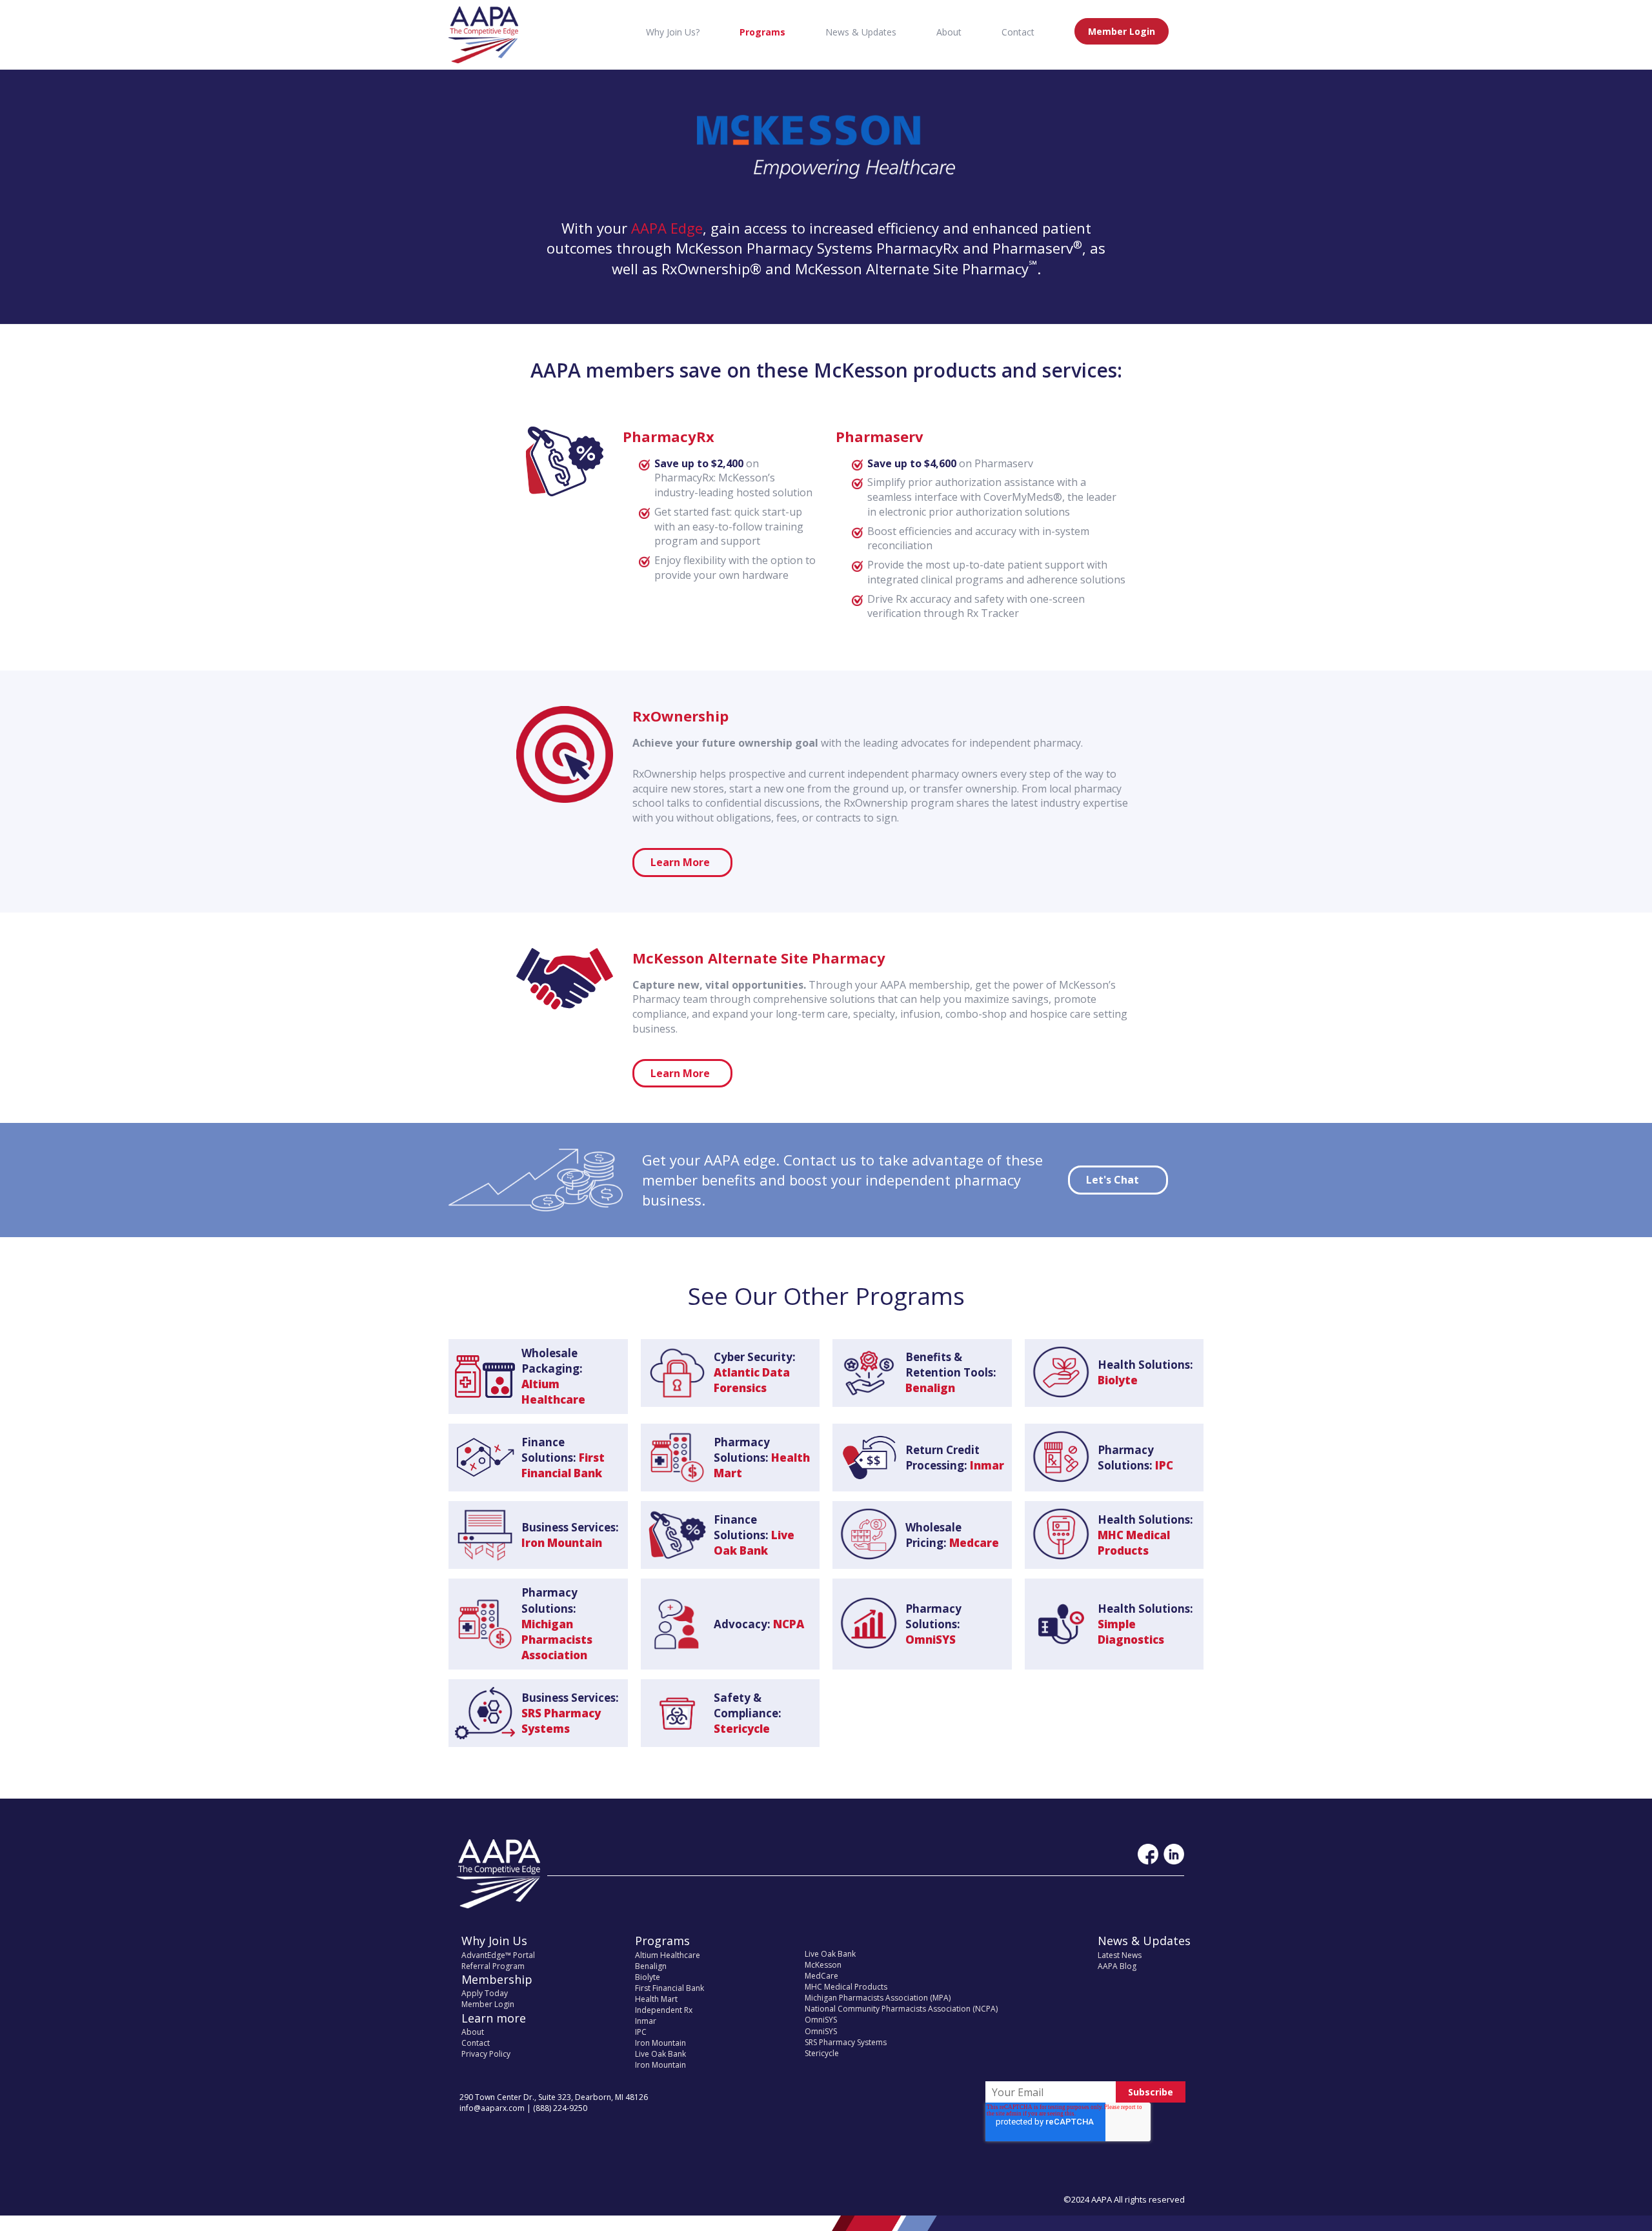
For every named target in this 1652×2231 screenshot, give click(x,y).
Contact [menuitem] (1018, 32)
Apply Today (485, 1993)
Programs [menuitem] (762, 32)
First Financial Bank (670, 1988)
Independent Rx (664, 2010)
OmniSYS (821, 2020)
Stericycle (822, 2053)
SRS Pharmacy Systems (846, 2042)
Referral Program (493, 1966)
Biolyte (648, 1977)
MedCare (821, 1976)
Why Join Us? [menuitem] (673, 32)
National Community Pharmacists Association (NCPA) (901, 2009)
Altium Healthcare (668, 1955)
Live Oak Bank (660, 2054)
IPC (641, 2032)
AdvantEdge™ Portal (498, 1955)
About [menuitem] (949, 32)
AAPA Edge (667, 228)
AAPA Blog (1117, 1966)
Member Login (488, 2004)
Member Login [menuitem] (1122, 31)
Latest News (1120, 1955)
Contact (476, 2043)
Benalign (651, 1966)
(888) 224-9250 (560, 2108)
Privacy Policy (486, 2054)
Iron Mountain (660, 2043)
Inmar (646, 2021)
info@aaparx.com (492, 2108)
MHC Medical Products (846, 1987)
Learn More (680, 862)
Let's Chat (1113, 1180)
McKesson (823, 1965)
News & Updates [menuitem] (861, 32)
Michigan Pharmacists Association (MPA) (878, 1998)
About (473, 2032)
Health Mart (656, 1999)
